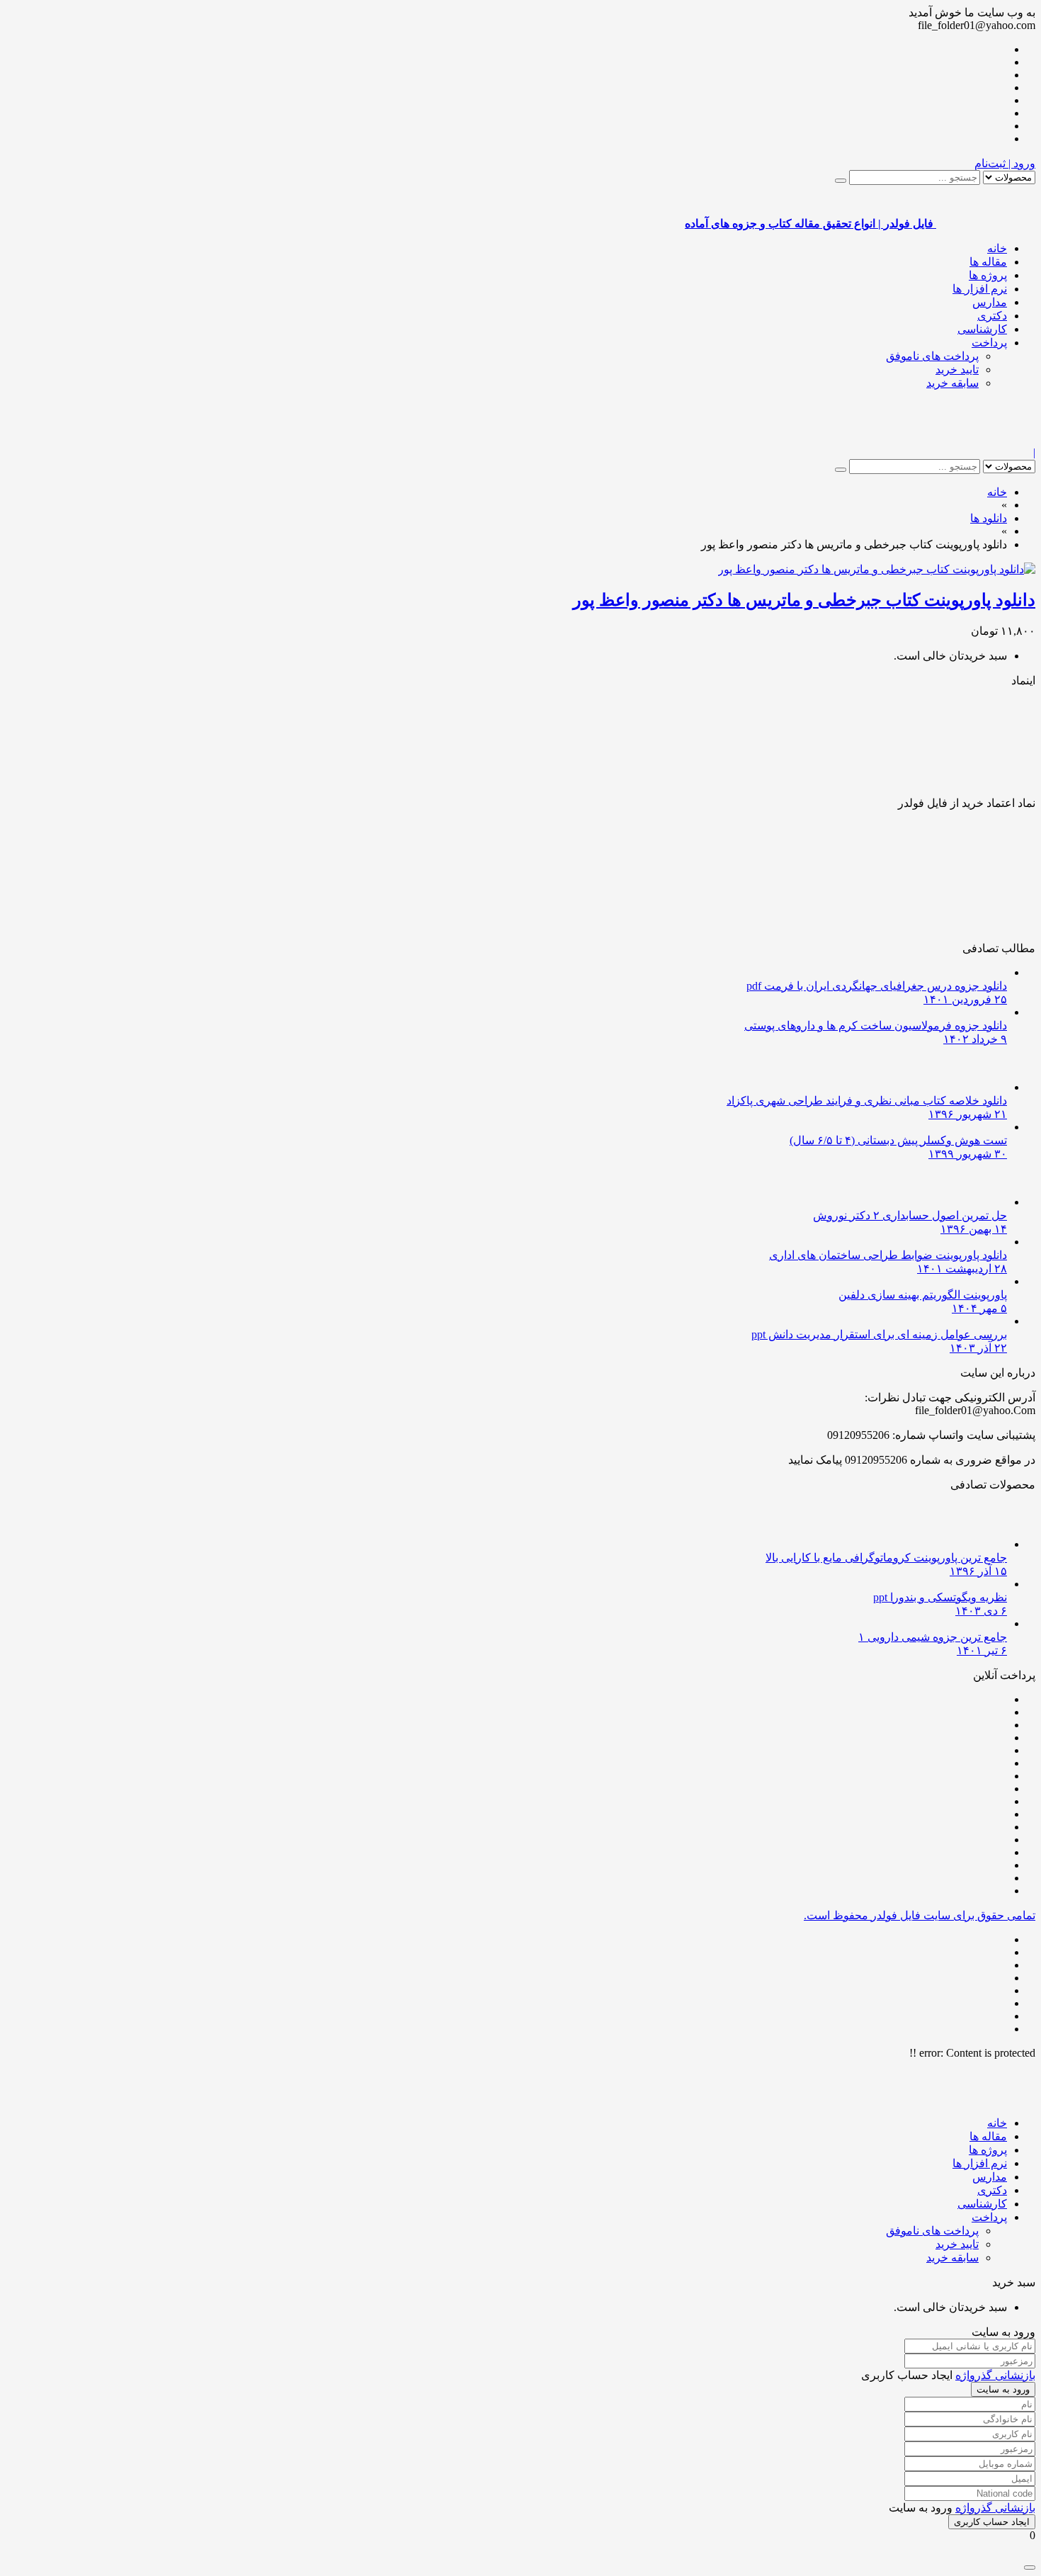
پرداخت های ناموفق (932, 356)
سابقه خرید (952, 383)
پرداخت (989, 343)
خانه (997, 248)
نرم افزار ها (980, 289)
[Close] (1030, 2567)
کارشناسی (982, 329)
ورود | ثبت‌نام (1005, 163)
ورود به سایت (1003, 2389)
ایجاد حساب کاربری (992, 2522)
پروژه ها (988, 275)
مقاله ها (988, 262)
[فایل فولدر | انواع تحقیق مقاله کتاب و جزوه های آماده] (986, 440)
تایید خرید (957, 369)
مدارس (990, 302)
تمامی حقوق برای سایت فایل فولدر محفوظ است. (920, 1915)
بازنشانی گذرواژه (995, 2375)
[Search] (841, 181)
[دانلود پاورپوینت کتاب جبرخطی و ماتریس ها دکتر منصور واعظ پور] (877, 569)
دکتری (992, 316)
